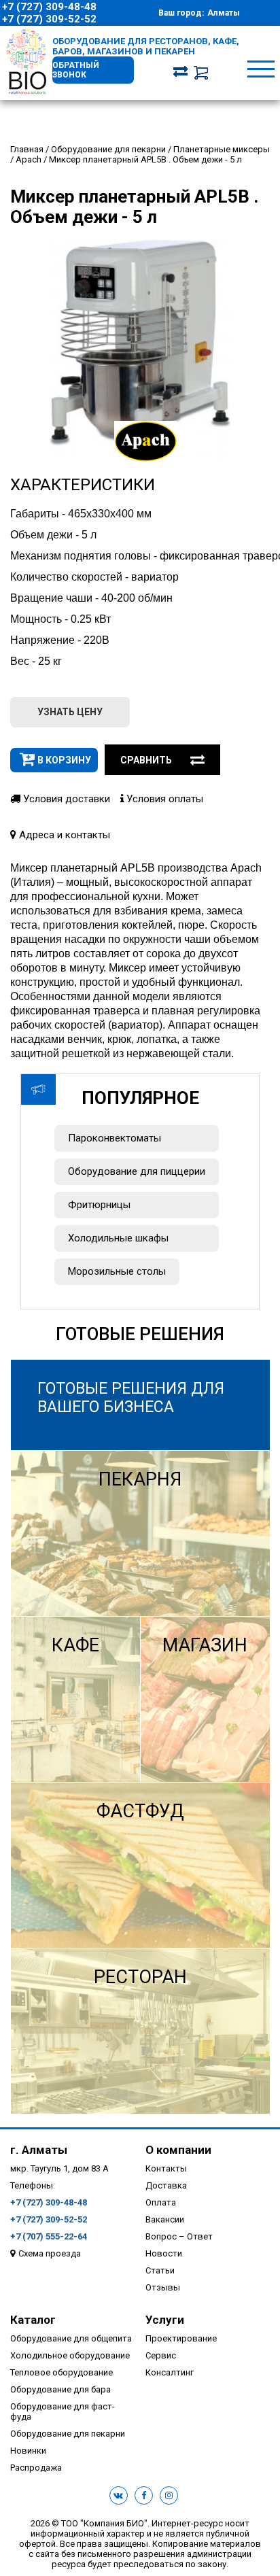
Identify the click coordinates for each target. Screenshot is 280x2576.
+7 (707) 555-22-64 (49, 2236)
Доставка (166, 2185)
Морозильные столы (117, 1271)
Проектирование (181, 2338)
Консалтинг (170, 2372)
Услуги (165, 2320)
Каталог (33, 2320)
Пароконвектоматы (115, 1138)
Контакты (166, 2168)
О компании (178, 2150)
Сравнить (146, 760)
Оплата (161, 2202)
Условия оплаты (163, 799)
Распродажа (36, 2468)
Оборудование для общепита (71, 2338)
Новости (164, 2253)
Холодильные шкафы (118, 1238)
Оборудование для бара (60, 2389)
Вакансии (165, 2219)
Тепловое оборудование (62, 2372)
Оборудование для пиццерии (137, 1171)
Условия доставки (65, 799)
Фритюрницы (99, 1205)
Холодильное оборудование (70, 2355)
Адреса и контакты (63, 835)
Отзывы (163, 2287)
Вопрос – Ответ (179, 2236)
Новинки (28, 2451)
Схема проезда (50, 2253)
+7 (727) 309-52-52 (49, 19)
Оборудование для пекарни (68, 2434)
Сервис (161, 2355)
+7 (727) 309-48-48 (49, 7)
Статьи (160, 2270)
